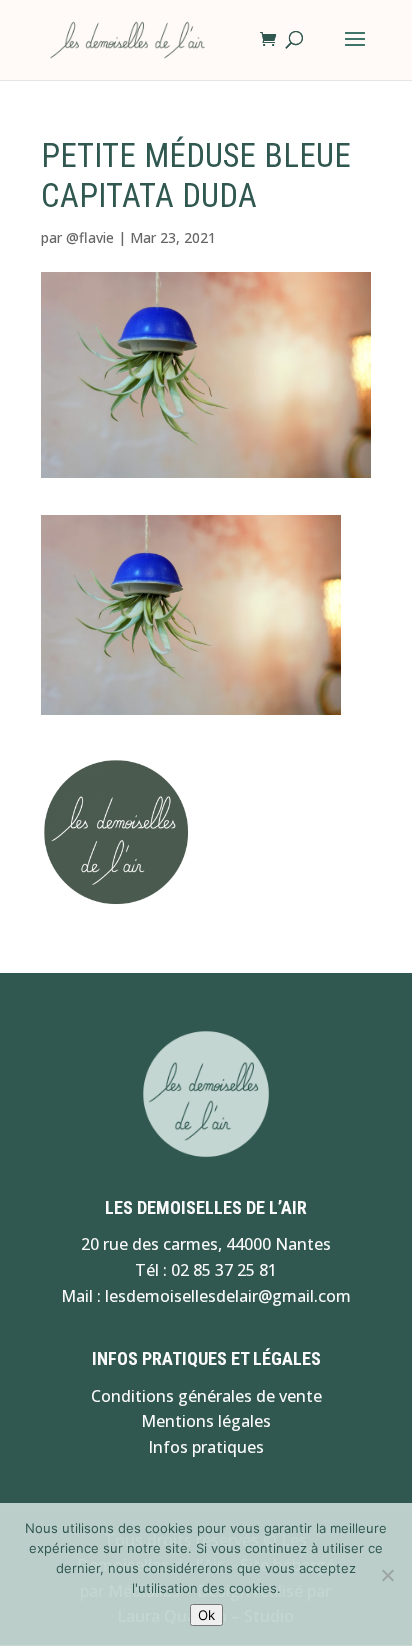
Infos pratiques (206, 1447)
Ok (206, 1615)
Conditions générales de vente (206, 1396)
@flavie (90, 237)
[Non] (387, 1575)
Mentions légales (206, 1421)
